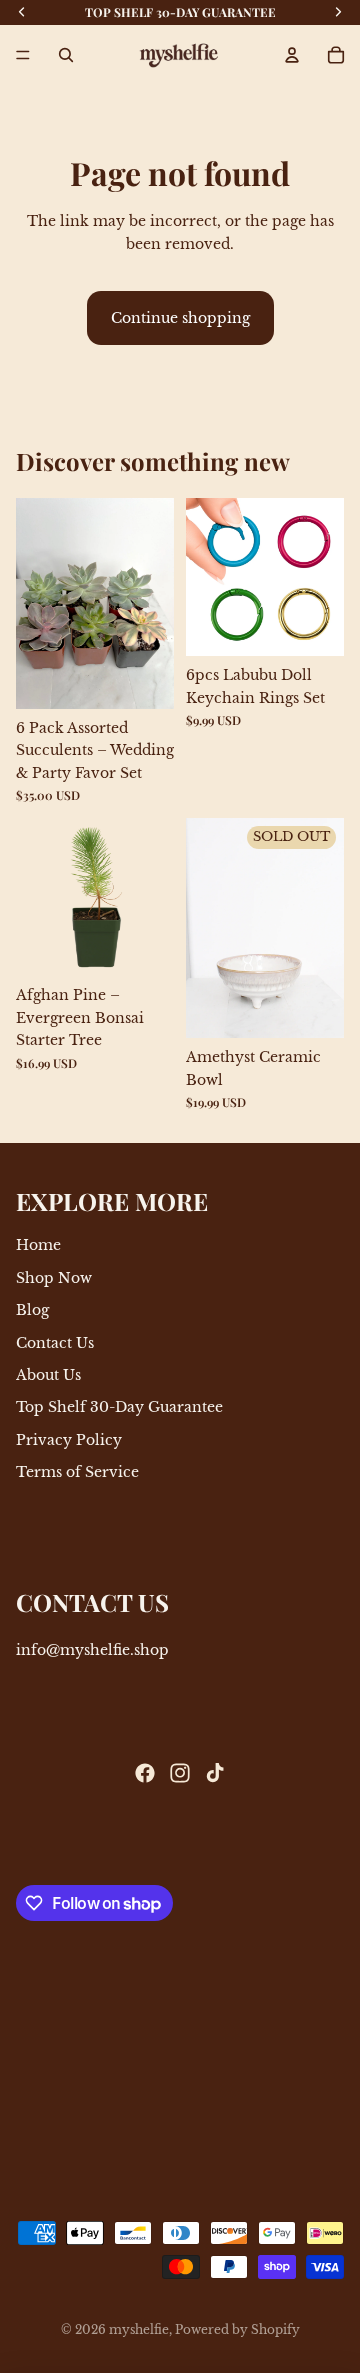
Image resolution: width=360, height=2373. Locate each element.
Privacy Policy (69, 1440)
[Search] (66, 55)
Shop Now (54, 1278)
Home (38, 1246)
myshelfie (139, 2329)
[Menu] (23, 55)
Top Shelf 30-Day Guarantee (119, 1408)
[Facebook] (145, 1773)
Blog (32, 1310)
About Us (48, 1375)
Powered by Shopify (237, 2329)
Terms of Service (77, 1472)
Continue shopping (180, 318)
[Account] (292, 55)
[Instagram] (180, 1773)
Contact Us (55, 1343)
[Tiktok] (215, 1773)
